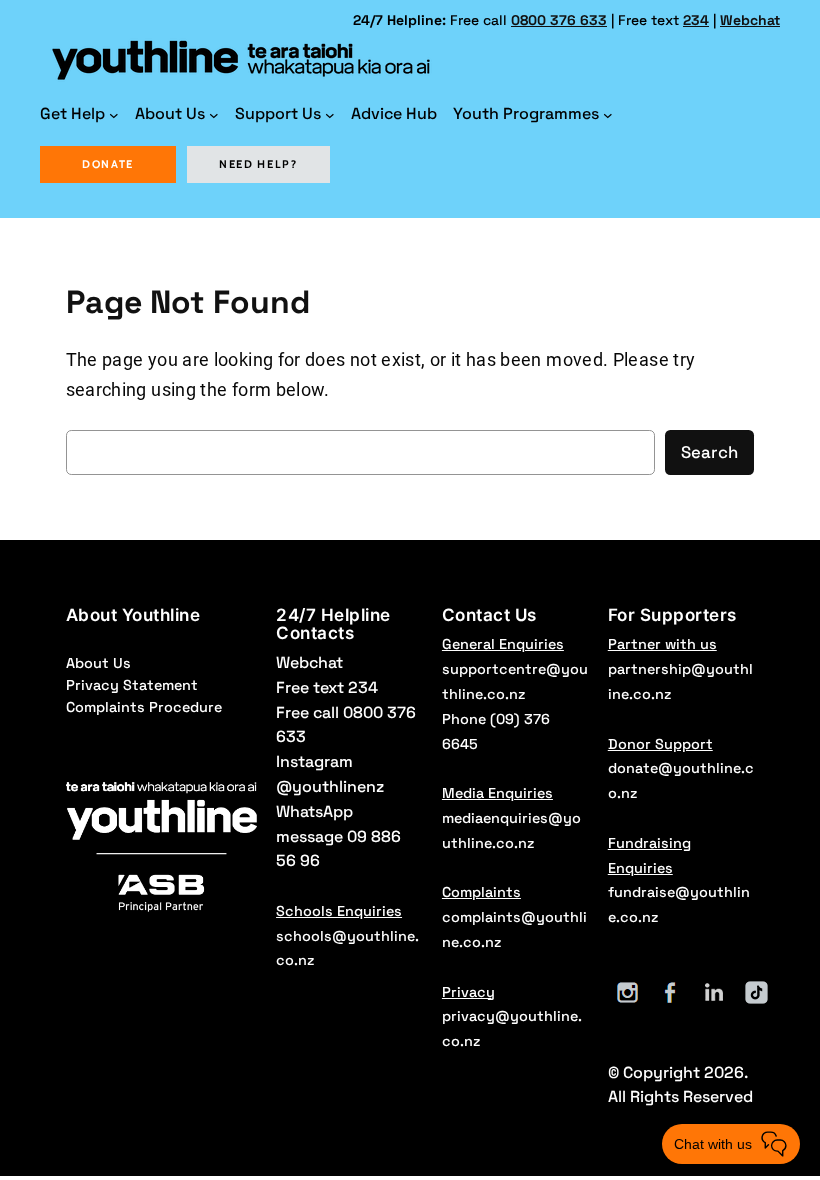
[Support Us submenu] (330, 115)
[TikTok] (756, 992)
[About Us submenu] (214, 115)
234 (696, 20)
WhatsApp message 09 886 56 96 (338, 836)
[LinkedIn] (713, 992)
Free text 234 (327, 687)
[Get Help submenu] (114, 115)
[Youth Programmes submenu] (608, 115)
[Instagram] (627, 992)
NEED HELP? (258, 164)
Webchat (750, 20)
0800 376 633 (559, 20)
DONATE (108, 164)
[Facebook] (670, 992)
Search (709, 452)
